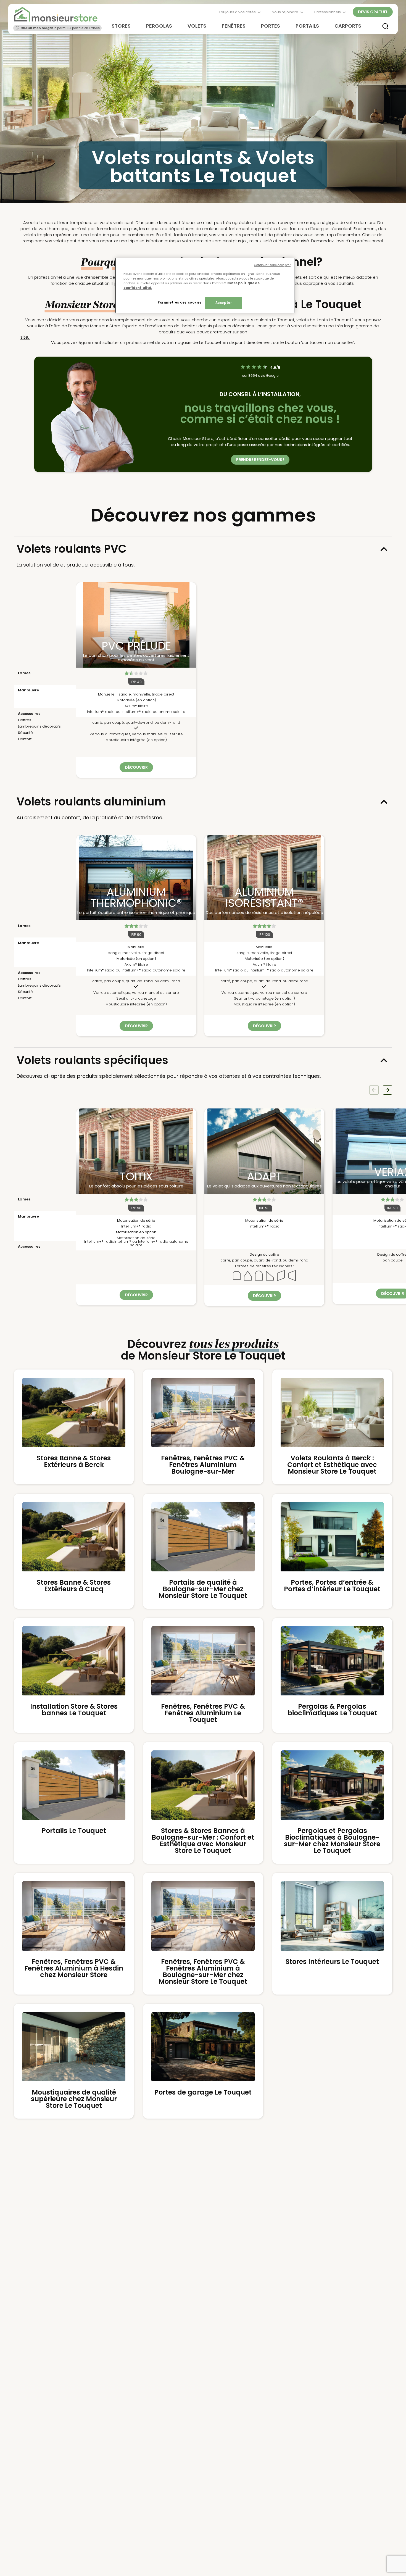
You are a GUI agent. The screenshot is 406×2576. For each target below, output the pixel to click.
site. (25, 337)
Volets (197, 26)
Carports (348, 26)
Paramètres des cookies (180, 302)
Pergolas (159, 26)
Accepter (224, 303)
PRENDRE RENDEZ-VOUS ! (260, 460)
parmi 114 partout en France (60, 28)
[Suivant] (387, 1090)
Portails (307, 26)
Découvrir (136, 767)
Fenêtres (234, 26)
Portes (271, 26)
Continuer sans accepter (272, 265)
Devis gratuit (373, 12)
